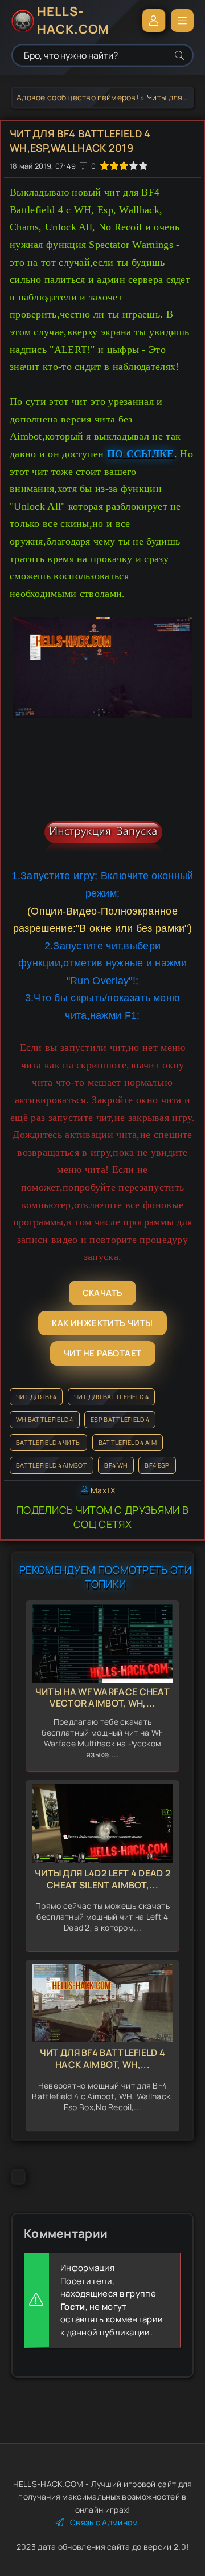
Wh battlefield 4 (45, 1419)
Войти (154, 21)
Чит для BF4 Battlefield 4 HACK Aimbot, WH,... (103, 2059)
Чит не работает (103, 1353)
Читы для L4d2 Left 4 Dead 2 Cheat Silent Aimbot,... (102, 1879)
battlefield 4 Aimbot (52, 1465)
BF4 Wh (116, 1465)
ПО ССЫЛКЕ (141, 454)
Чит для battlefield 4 (111, 1397)
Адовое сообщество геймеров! (77, 97)
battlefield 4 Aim (128, 1442)
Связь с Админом (104, 2522)
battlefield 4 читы (48, 1442)
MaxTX (103, 1490)
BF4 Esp (157, 1465)
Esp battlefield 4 (120, 1419)
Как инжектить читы (102, 1323)
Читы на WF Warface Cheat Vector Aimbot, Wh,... (102, 1698)
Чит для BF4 (36, 1397)
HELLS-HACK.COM (73, 21)
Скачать (103, 1293)
